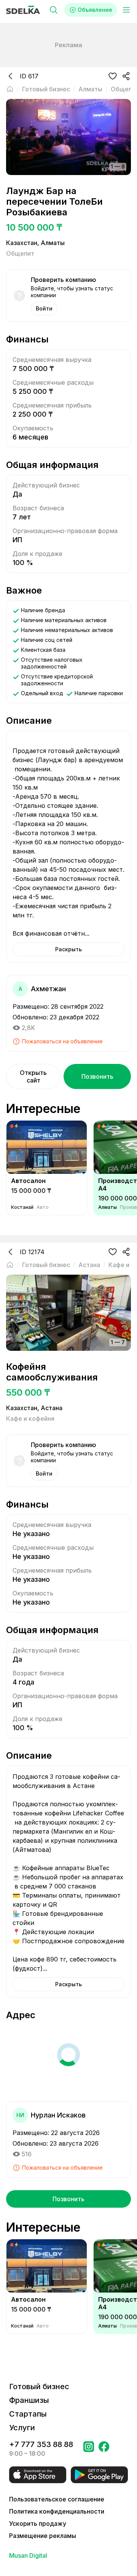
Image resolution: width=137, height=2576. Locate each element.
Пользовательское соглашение (57, 2499)
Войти (44, 308)
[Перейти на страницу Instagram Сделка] (89, 2449)
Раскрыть (68, 949)
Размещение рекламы (43, 2536)
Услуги (22, 2428)
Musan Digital (28, 2555)
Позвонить (97, 1076)
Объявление (95, 10)
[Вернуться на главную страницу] (10, 89)
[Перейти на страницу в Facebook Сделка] (104, 2449)
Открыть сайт (33, 1076)
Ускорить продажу (38, 2523)
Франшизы (29, 2400)
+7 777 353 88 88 (41, 2444)
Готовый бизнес (39, 2387)
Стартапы (28, 2414)
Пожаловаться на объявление (62, 1041)
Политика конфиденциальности (57, 2511)
